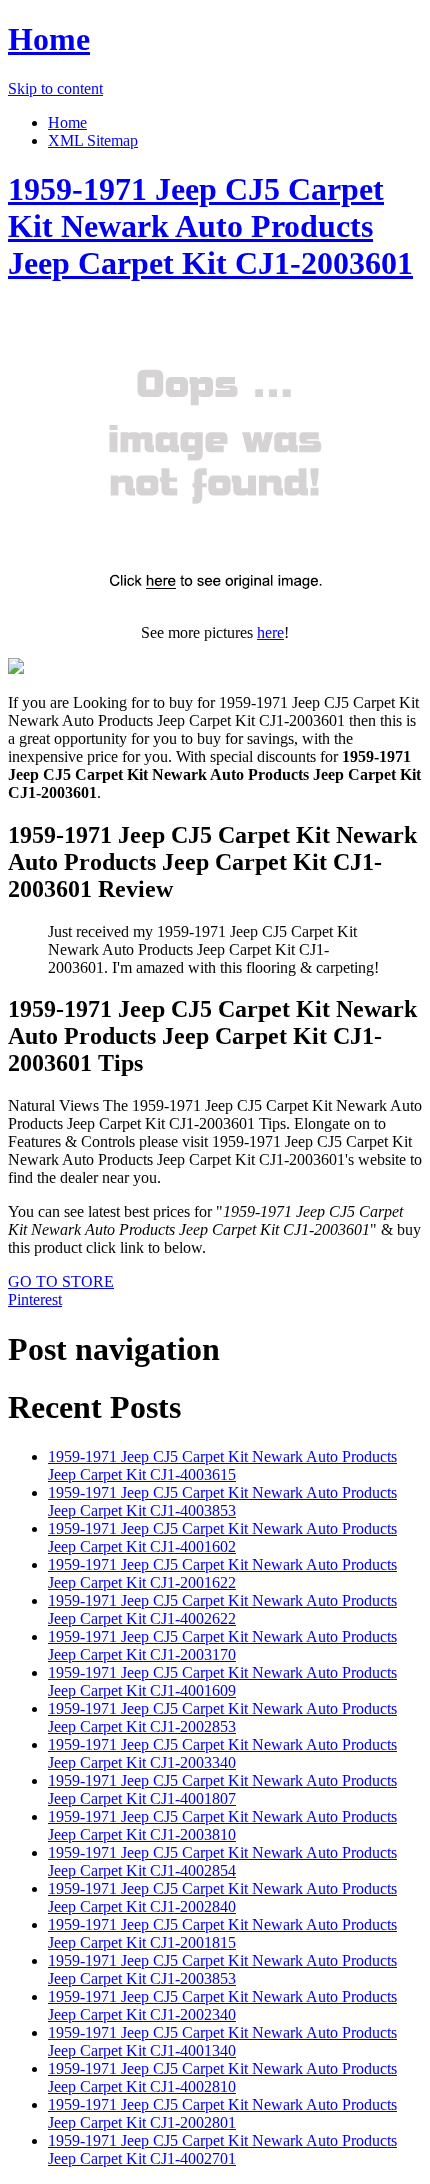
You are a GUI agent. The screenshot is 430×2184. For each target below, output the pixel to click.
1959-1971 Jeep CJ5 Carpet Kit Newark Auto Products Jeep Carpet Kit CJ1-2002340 (222, 2005)
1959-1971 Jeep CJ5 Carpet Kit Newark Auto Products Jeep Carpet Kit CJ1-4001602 (222, 1537)
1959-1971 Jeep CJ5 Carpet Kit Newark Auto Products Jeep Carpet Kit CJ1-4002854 (222, 1861)
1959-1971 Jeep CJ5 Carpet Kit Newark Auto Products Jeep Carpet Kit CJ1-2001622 (222, 1573)
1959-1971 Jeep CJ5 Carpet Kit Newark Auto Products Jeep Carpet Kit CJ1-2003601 (210, 226)
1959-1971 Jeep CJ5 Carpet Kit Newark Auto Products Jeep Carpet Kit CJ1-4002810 (222, 2077)
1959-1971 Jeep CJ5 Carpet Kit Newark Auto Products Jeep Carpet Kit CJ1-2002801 (222, 2113)
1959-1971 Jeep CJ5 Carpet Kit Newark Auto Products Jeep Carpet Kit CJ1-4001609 (222, 1681)
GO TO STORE (61, 1281)
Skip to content (55, 88)
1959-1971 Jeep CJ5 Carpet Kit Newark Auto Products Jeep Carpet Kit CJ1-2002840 (222, 1897)
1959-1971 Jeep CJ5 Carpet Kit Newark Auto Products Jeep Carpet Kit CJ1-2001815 (222, 1933)
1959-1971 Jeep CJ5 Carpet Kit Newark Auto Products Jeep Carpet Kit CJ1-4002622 (222, 1609)
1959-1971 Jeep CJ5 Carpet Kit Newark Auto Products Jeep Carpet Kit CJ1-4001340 (222, 2041)
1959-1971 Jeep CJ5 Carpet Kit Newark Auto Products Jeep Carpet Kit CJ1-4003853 (222, 1501)
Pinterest (35, 1299)
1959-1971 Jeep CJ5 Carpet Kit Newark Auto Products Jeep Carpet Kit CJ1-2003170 (222, 1645)
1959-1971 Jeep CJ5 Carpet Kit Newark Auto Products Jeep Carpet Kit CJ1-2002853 (222, 1717)
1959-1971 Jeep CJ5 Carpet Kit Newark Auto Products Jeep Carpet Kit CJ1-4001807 (222, 1789)
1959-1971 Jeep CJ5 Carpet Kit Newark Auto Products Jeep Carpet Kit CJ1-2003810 (222, 1825)
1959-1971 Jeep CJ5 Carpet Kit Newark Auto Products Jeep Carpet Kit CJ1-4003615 (222, 1465)
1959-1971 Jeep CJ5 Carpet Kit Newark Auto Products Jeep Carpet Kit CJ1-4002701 (222, 2149)
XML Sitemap (93, 140)
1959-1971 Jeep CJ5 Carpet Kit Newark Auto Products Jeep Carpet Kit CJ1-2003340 (222, 1753)
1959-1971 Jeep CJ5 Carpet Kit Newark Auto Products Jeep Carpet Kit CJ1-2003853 (222, 1969)
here (270, 632)
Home (49, 39)
